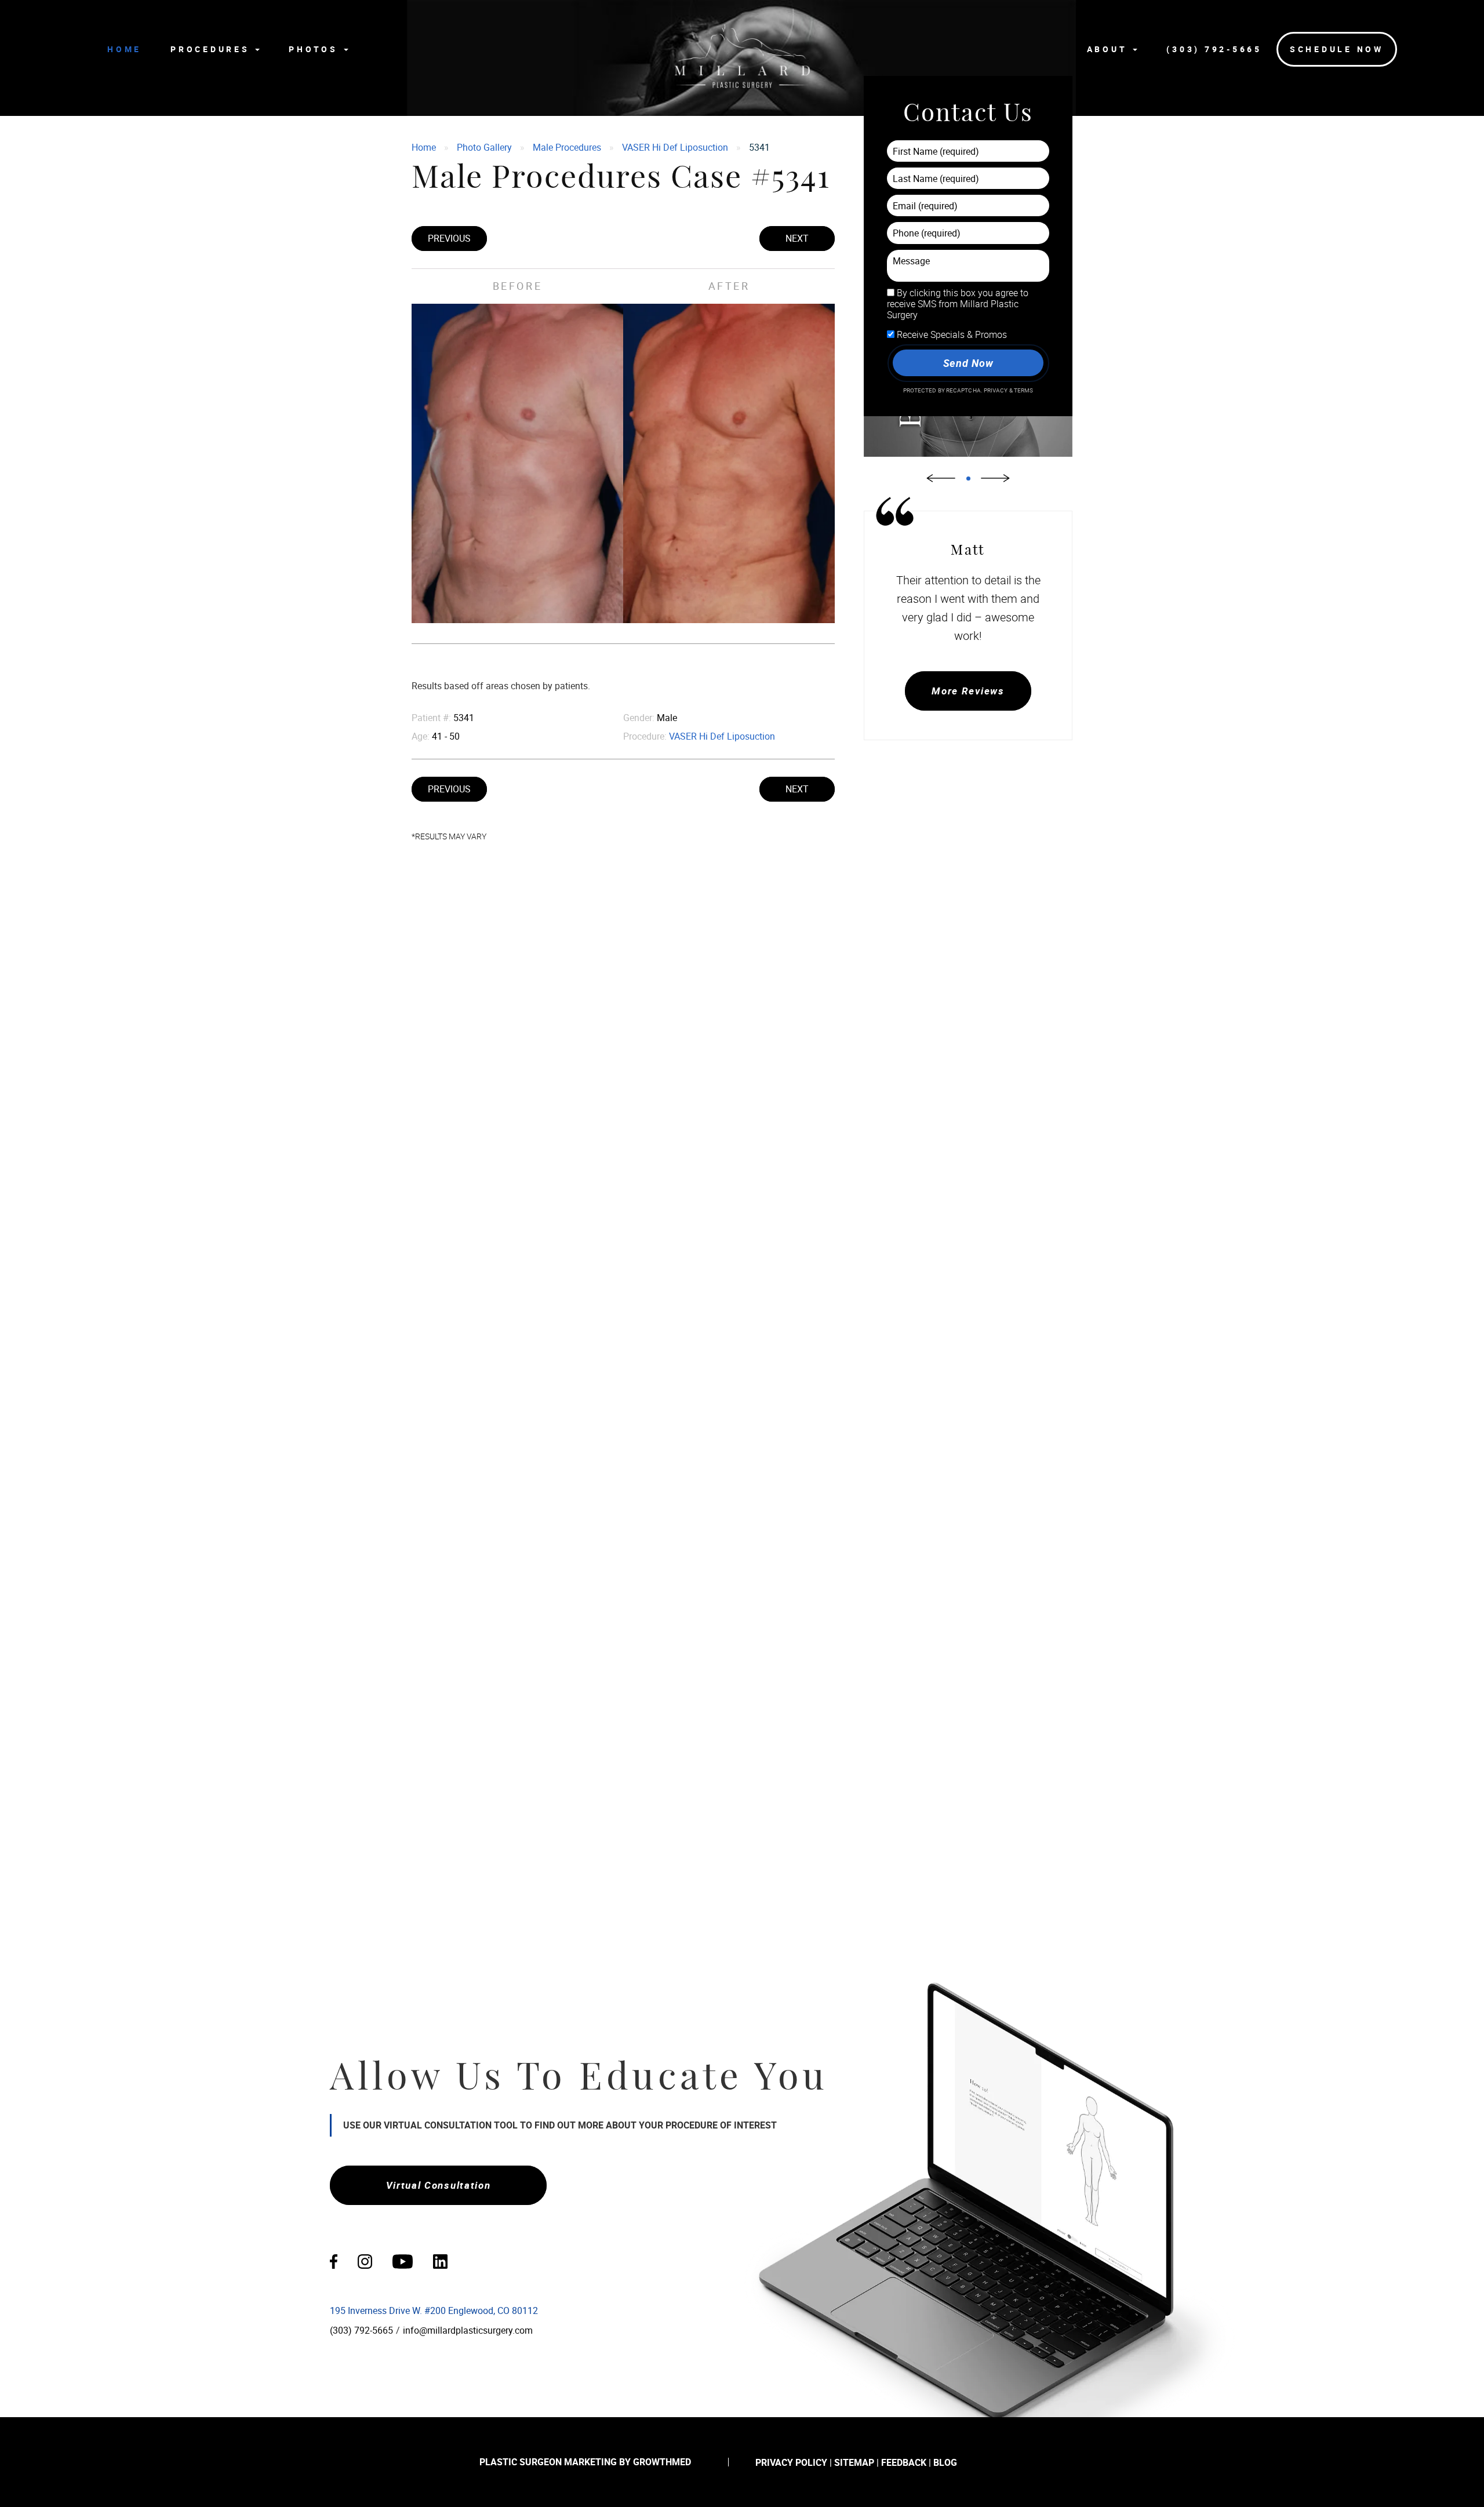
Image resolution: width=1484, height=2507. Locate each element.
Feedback (904, 2462)
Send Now (968, 363)
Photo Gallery (484, 147)
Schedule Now (1337, 49)
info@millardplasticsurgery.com (468, 2330)
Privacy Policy (791, 2462)
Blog (945, 2462)
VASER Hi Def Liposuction (675, 147)
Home (124, 49)
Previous (449, 238)
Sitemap (854, 2462)
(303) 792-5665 (1214, 49)
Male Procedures (567, 147)
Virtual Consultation (439, 2185)
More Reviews (968, 691)
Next (797, 238)
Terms (1023, 390)
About (1110, 49)
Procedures (212, 49)
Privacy (996, 390)
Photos (315, 49)
